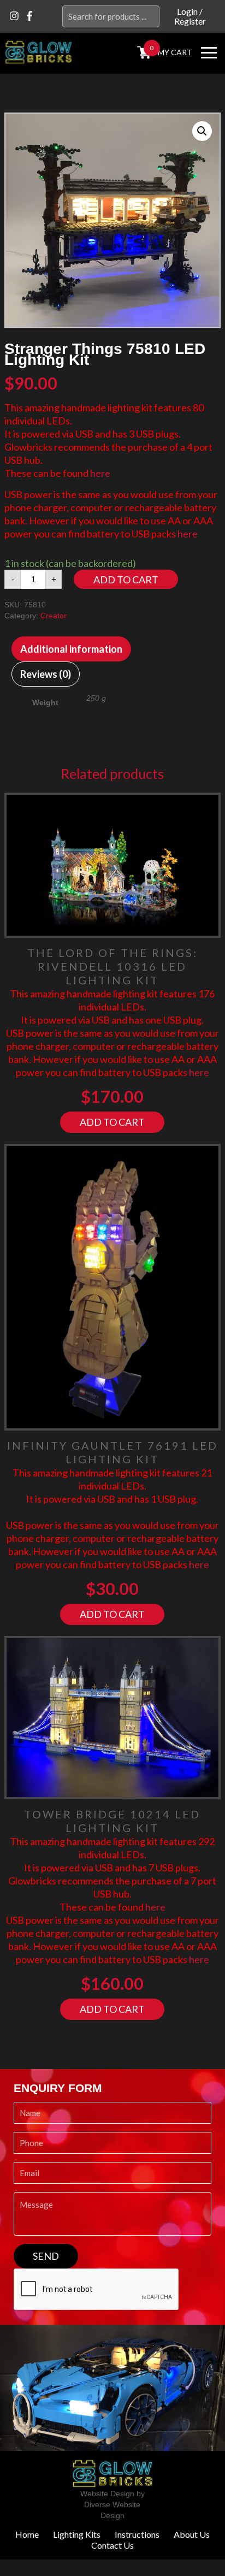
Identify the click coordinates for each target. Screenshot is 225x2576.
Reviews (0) (46, 674)
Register (190, 21)
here (100, 473)
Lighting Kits (77, 2534)
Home (27, 2534)
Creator (54, 616)
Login (187, 11)
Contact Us (112, 2545)
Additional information (71, 649)
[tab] (71, 649)
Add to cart (126, 580)
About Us (192, 2534)
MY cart (175, 52)
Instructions (137, 2534)
